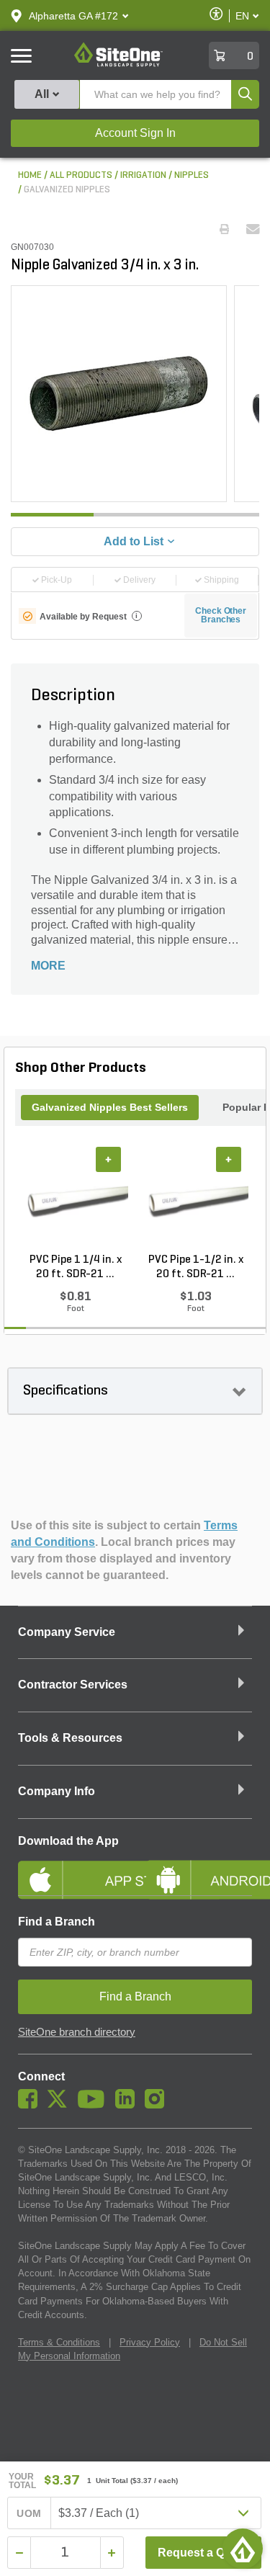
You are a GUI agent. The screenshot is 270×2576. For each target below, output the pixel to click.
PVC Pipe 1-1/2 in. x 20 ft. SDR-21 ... (196, 1267)
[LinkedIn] (129, 2105)
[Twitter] (61, 2105)
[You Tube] (95, 2105)
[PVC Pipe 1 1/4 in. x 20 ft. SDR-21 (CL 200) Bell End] (75, 1200)
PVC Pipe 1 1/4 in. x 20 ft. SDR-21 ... (76, 1267)
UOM (29, 2513)
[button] (73, 16)
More (48, 966)
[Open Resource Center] (243, 2549)
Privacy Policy (150, 2342)
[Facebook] (31, 2105)
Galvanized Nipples (67, 190)
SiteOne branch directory (77, 2032)
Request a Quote (203, 2553)
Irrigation (143, 175)
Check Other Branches (221, 615)
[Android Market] (199, 1868)
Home (30, 175)
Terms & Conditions (59, 2342)
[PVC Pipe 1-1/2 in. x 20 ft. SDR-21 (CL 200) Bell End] (195, 1200)
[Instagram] (158, 2105)
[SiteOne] (118, 64)
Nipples (192, 175)
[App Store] (71, 1868)
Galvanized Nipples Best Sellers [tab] (110, 1107)
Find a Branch (57, 1922)
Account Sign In (135, 133)
